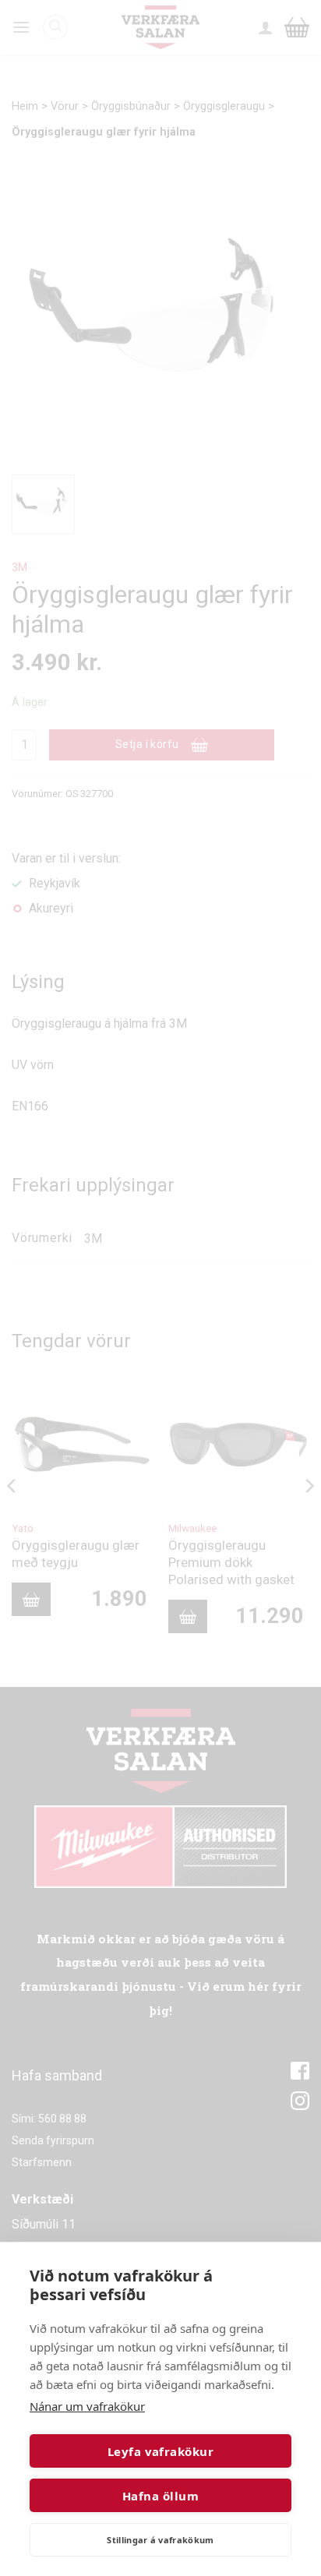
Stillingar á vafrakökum (160, 2540)
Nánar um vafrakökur (87, 2406)
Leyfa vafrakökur (160, 2451)
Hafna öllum (160, 2496)
